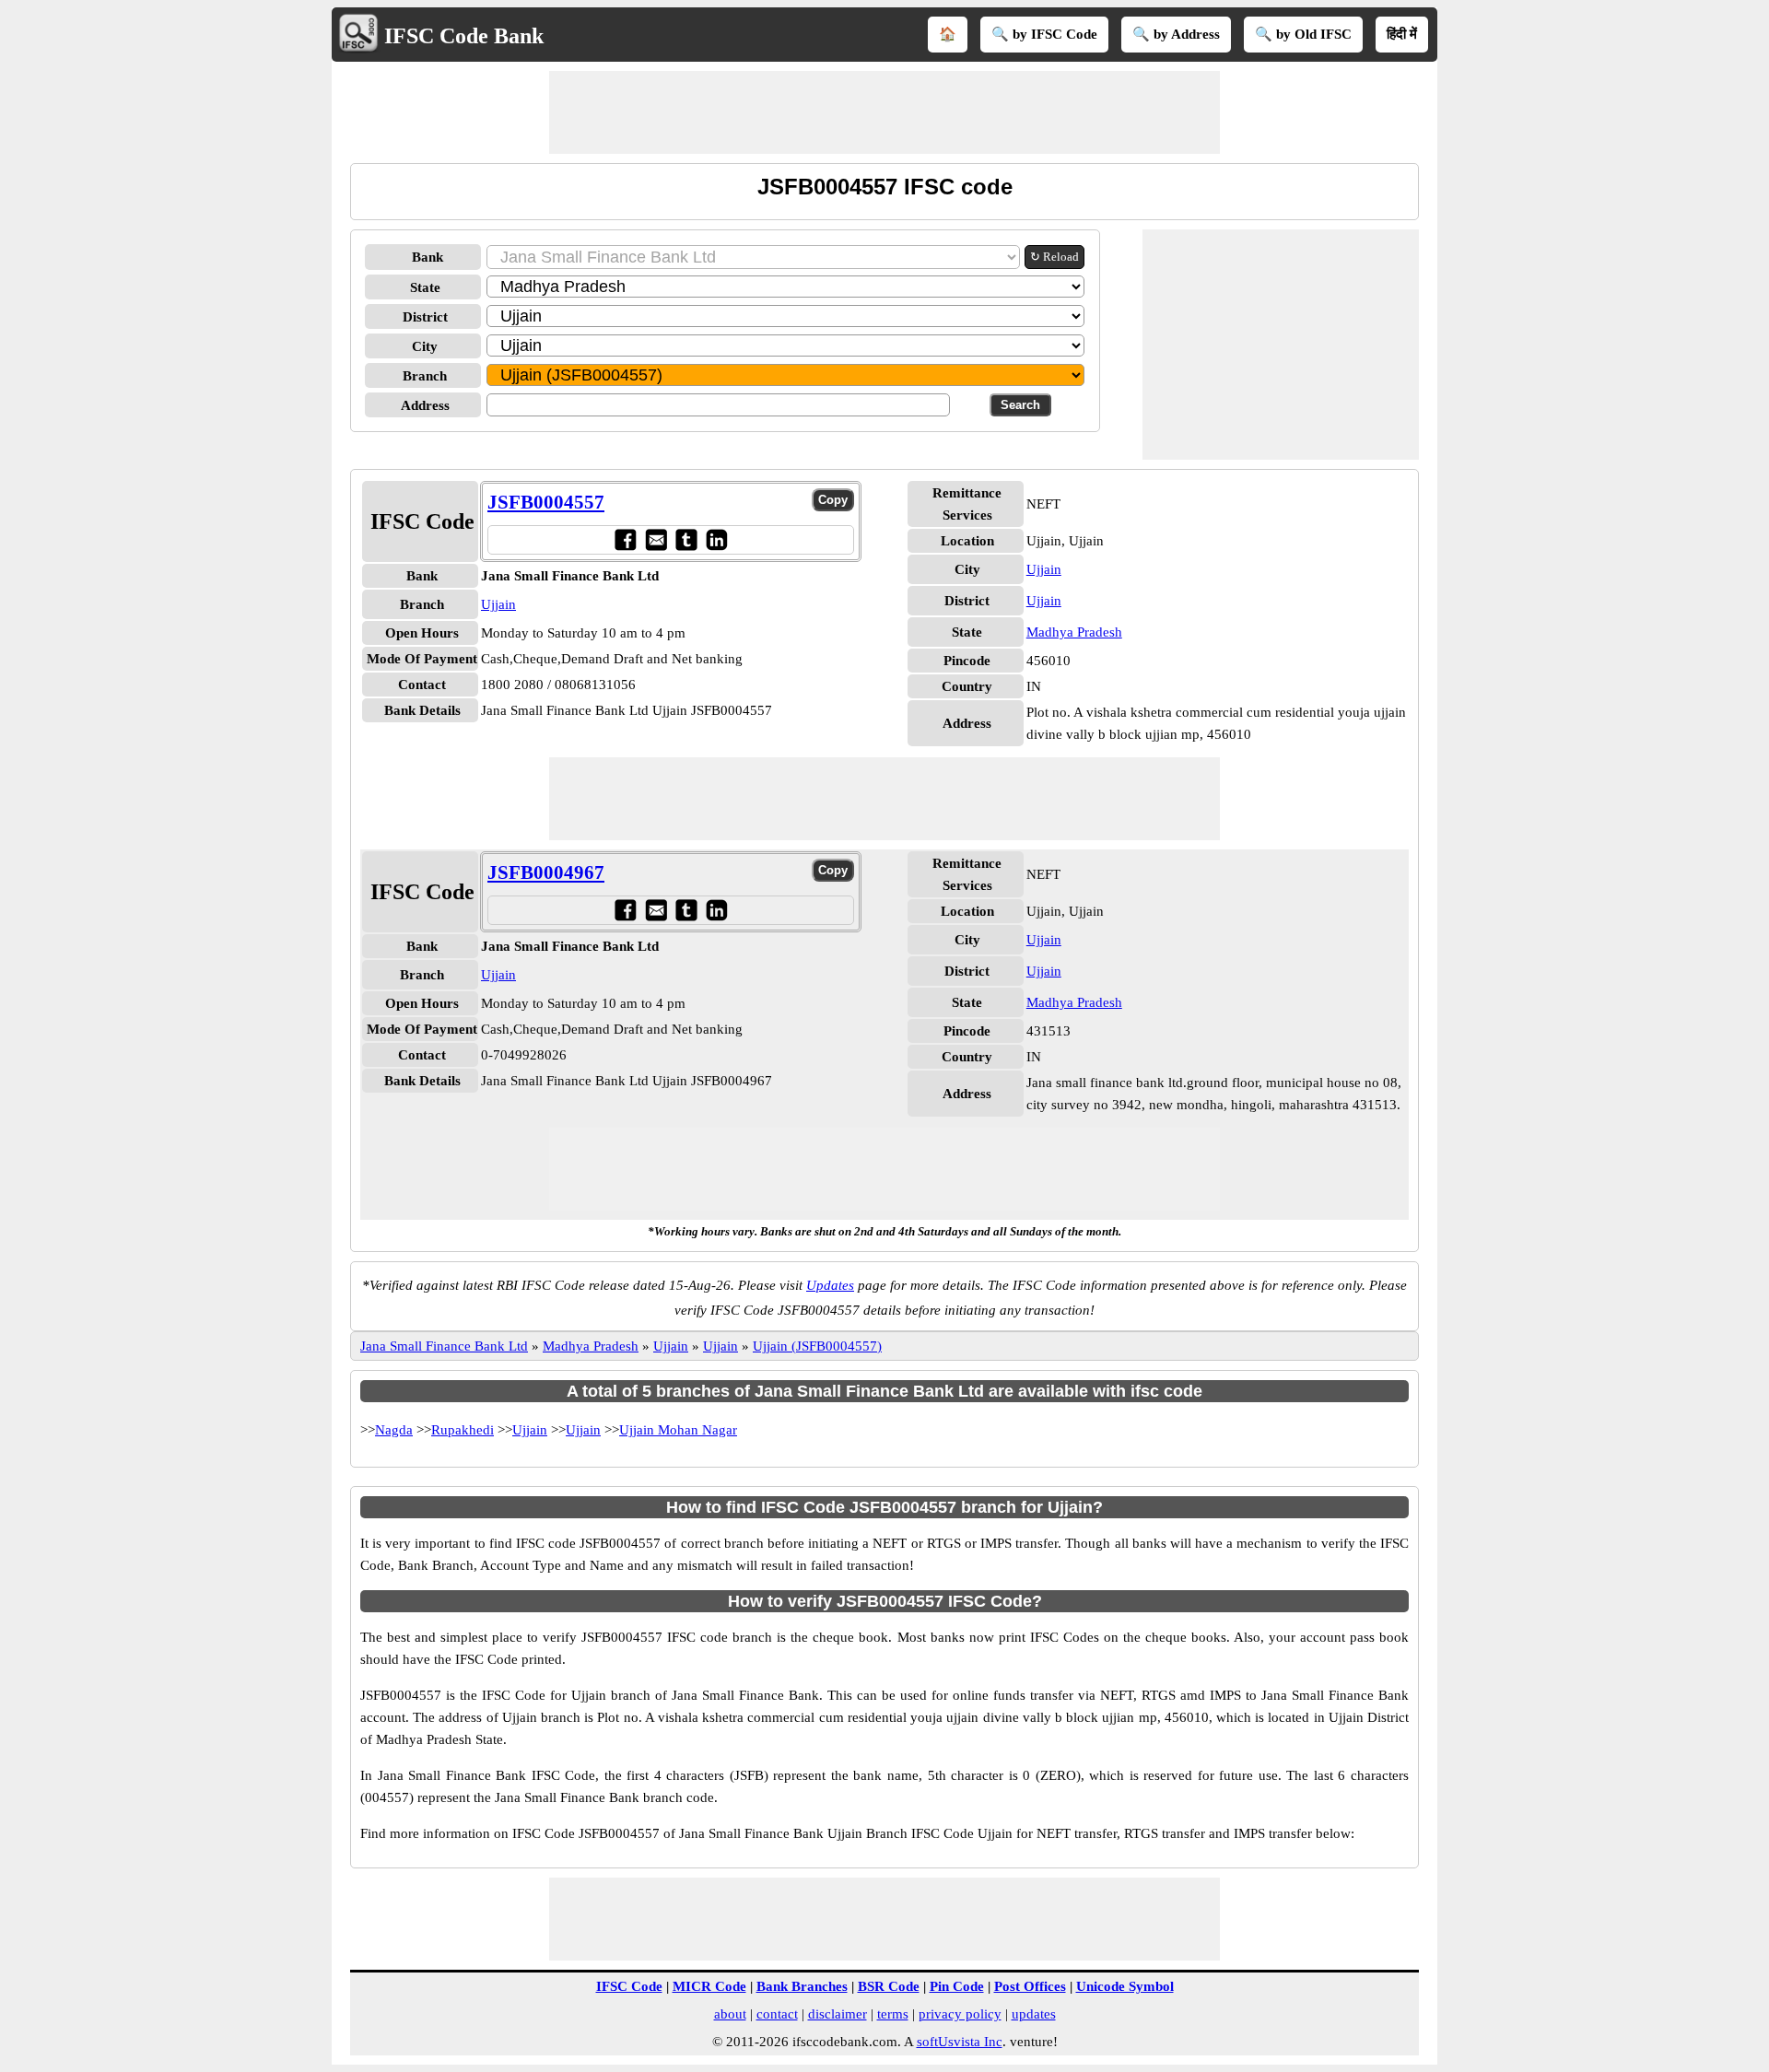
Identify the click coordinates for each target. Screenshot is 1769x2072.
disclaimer (838, 2014)
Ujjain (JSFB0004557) (817, 1346)
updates (1034, 2014)
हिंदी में (1402, 34)
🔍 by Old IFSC (1303, 34)
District (425, 317)
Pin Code (957, 1986)
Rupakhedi (463, 1430)
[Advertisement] (884, 112)
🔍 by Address (1176, 34)
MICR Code (709, 1986)
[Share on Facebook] (625, 539)
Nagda (394, 1430)
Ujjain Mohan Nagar (678, 1430)
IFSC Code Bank (464, 36)
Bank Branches (802, 1986)
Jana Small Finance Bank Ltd (444, 1346)
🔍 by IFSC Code (1044, 34)
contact (777, 2014)
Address (425, 405)
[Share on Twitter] (686, 539)
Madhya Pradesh (1074, 632)
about (730, 2014)
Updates (830, 1285)
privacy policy (960, 2014)
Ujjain (498, 604)
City (425, 346)
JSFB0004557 (546, 502)
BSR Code (889, 1986)
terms (893, 2014)
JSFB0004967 (546, 872)
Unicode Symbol (1125, 1986)
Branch (425, 376)
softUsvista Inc (960, 2042)
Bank (428, 257)
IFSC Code (629, 1986)
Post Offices (1030, 1986)
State (425, 287)
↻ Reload (1054, 257)
